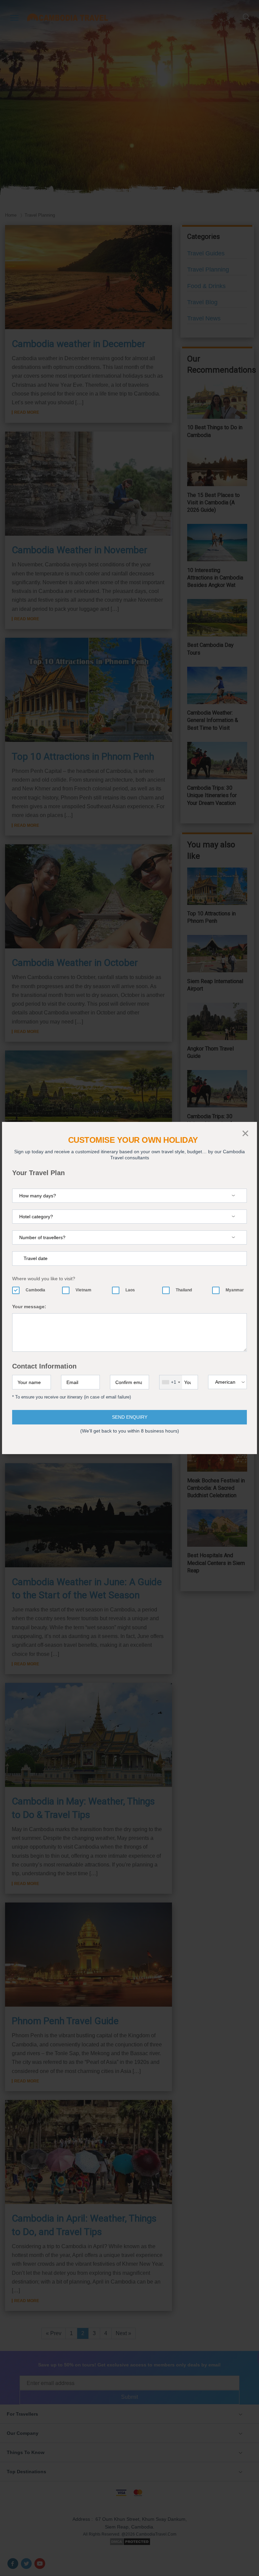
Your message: (29, 1307)
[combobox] (171, 1382)
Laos (130, 1290)
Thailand (184, 1290)
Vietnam (83, 1290)
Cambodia (35, 1290)
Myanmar (235, 1290)
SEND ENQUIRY (130, 1417)
